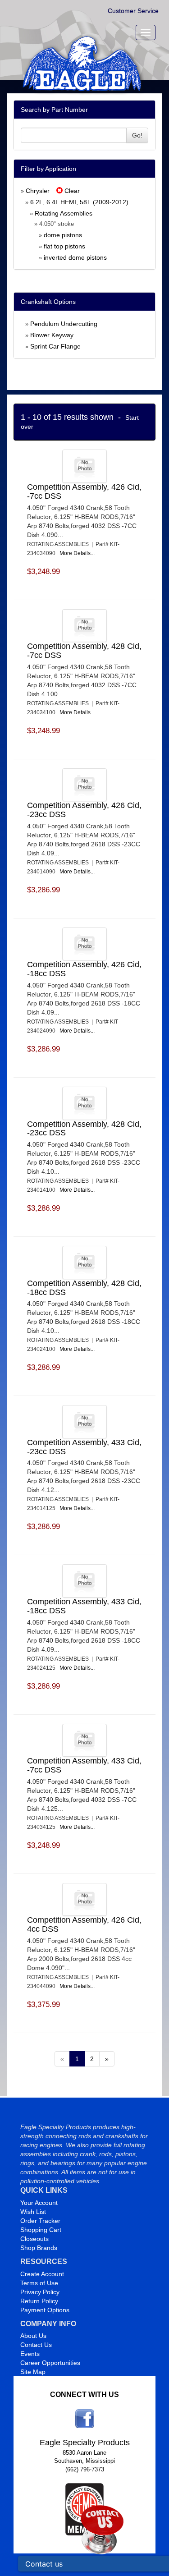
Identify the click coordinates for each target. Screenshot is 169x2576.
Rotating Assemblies (64, 213)
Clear (71, 191)
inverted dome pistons (75, 257)
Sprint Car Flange (55, 346)
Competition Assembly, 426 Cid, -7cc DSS (84, 491)
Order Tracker (40, 2221)
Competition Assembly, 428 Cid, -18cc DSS (84, 1288)
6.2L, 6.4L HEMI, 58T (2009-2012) (79, 202)
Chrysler (38, 191)
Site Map (33, 2372)
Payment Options (45, 2310)
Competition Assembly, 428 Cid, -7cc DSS (84, 651)
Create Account (42, 2274)
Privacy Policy (40, 2292)
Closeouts (34, 2239)
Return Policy (39, 2301)
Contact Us (36, 2345)
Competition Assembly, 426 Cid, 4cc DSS (84, 1924)
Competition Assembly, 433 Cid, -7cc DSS (84, 1765)
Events (30, 2354)
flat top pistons (64, 246)
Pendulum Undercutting (64, 324)
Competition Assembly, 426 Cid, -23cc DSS (84, 810)
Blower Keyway (52, 335)
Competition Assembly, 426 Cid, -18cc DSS (84, 969)
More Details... (77, 553)
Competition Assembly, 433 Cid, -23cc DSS (84, 1447)
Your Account (39, 2203)
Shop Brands (39, 2248)
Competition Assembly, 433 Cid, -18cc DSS (84, 1606)
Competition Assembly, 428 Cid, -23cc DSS (84, 1129)
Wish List (33, 2212)
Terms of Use (39, 2283)
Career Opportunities (50, 2363)
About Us (33, 2336)
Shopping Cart (41, 2230)
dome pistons (63, 235)
